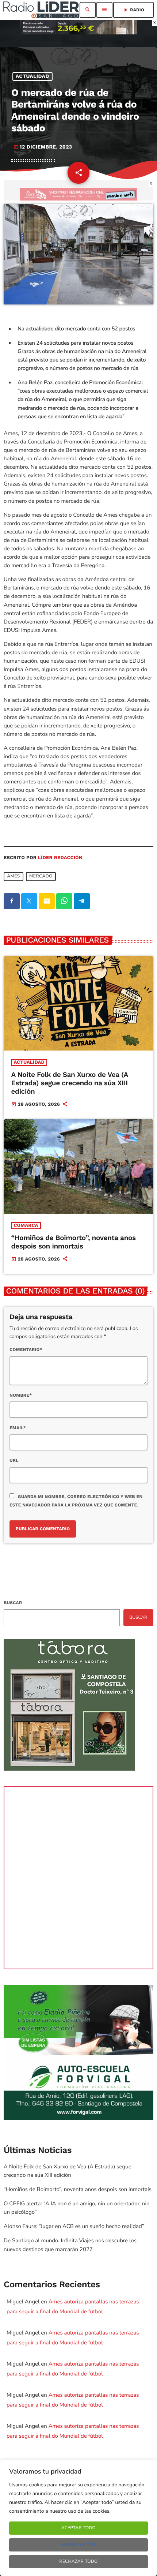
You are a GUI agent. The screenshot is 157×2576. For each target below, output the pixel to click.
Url (14, 1460)
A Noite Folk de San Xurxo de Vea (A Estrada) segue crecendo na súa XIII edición (70, 1083)
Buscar (13, 1603)
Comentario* (26, 1349)
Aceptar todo (78, 2528)
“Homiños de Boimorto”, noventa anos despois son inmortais (74, 1242)
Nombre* (21, 1395)
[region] (78, 2518)
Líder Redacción (60, 858)
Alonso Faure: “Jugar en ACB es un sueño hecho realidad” (74, 2227)
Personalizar (78, 2545)
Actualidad (32, 76)
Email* (18, 1428)
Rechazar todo (79, 2562)
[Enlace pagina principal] (41, 10)
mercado (41, 877)
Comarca (26, 1226)
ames (14, 877)
